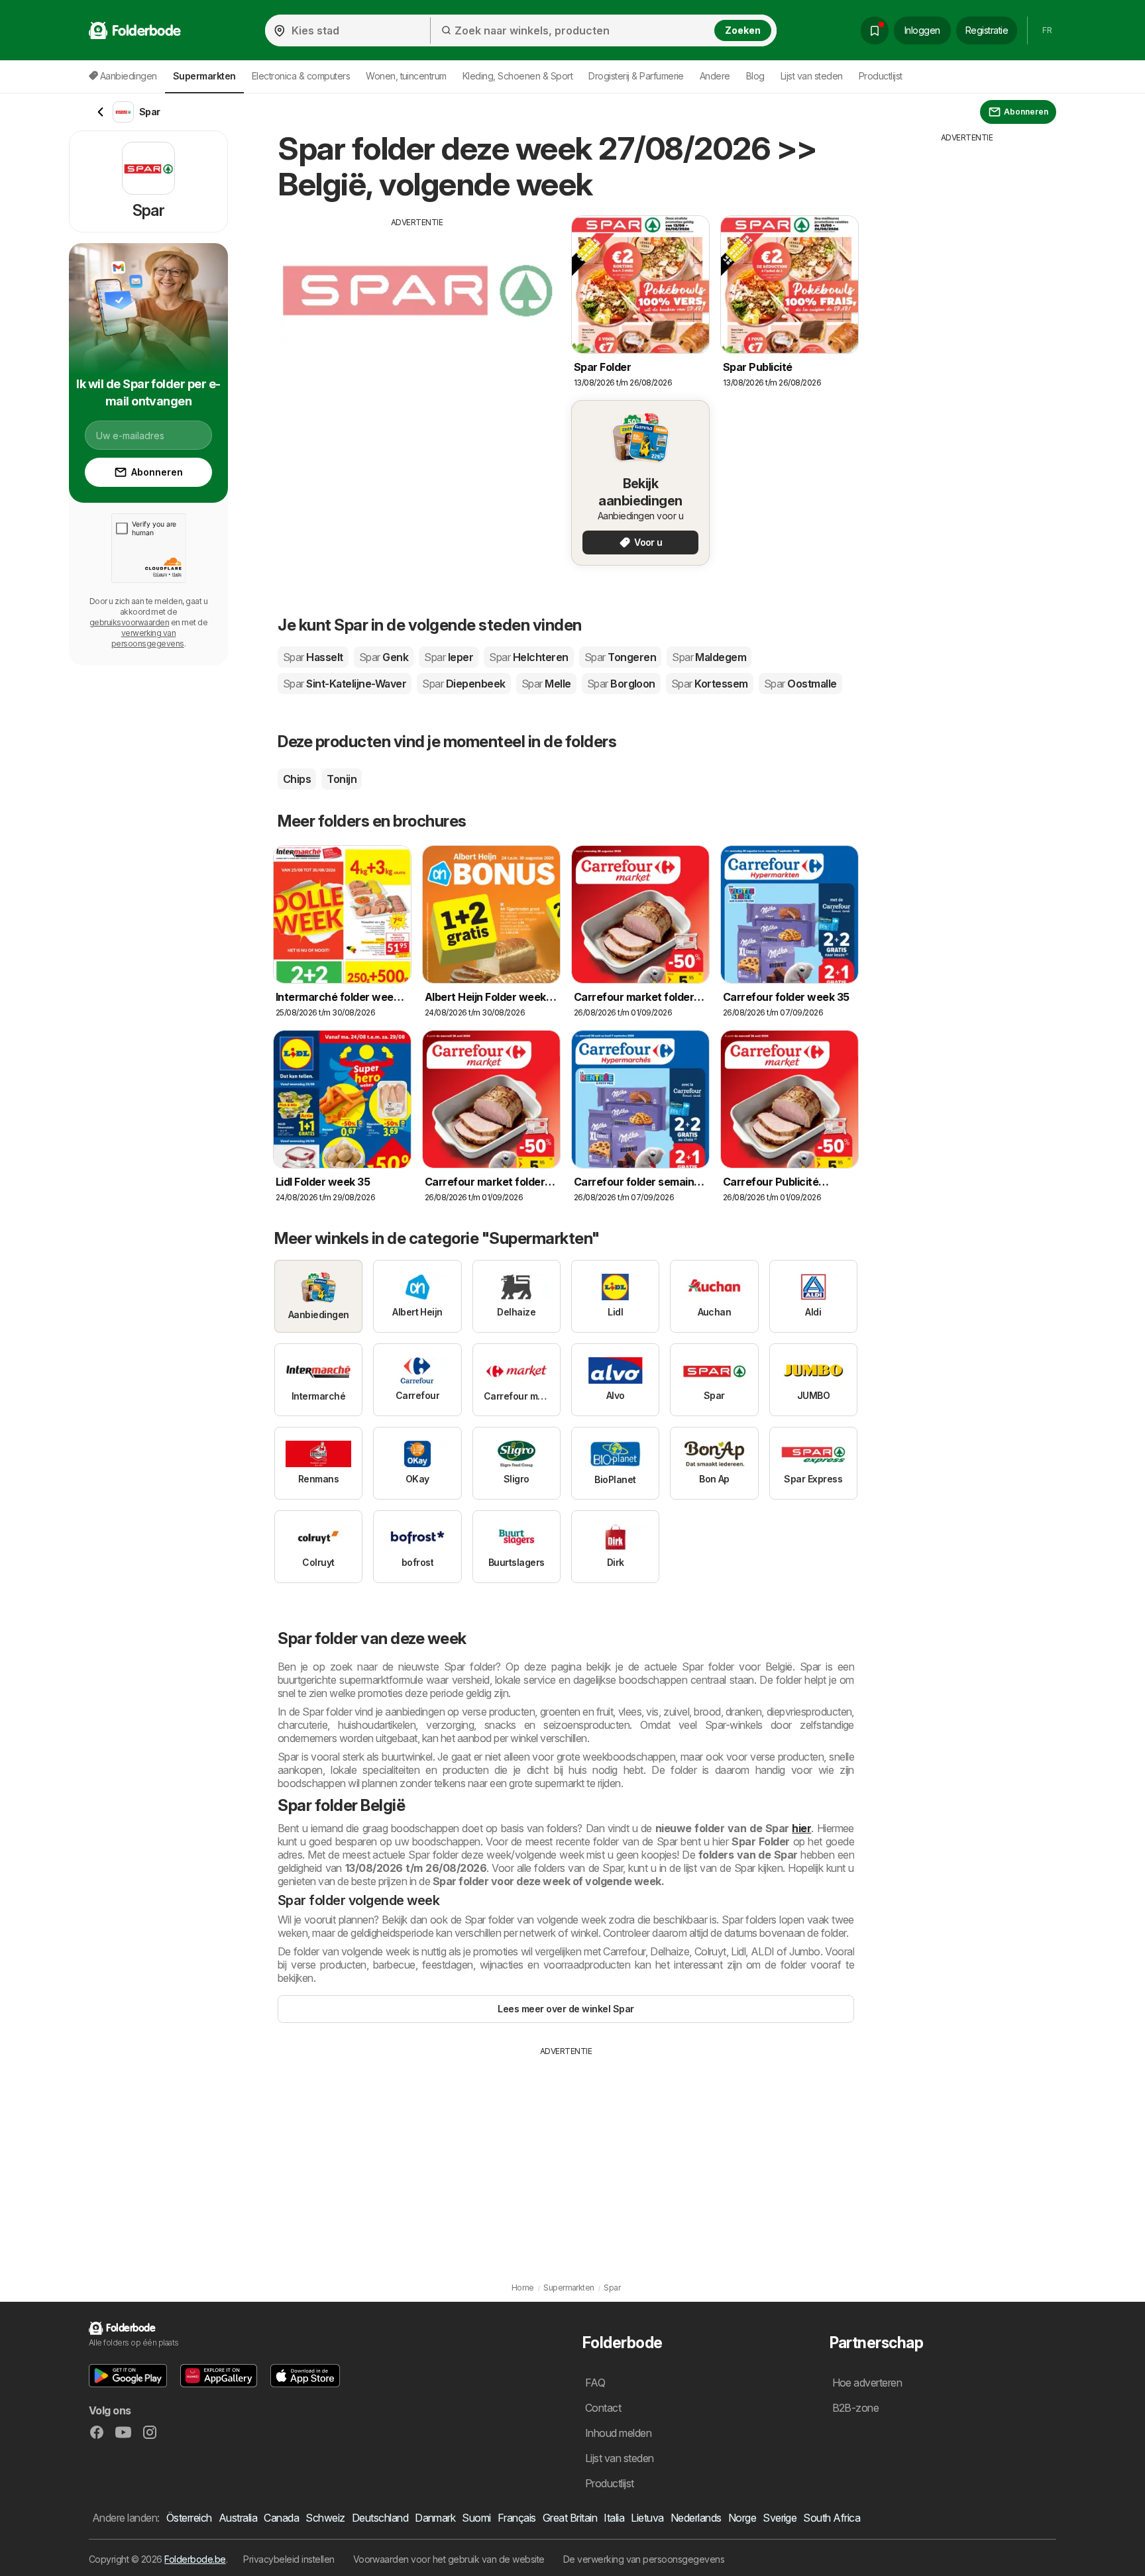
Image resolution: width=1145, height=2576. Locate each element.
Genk (384, 657)
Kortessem (710, 684)
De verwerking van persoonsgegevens (644, 2559)
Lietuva (647, 2518)
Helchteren (528, 657)
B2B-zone (856, 2408)
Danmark (435, 2518)
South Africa (832, 2518)
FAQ (595, 2383)
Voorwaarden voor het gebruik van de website (449, 2559)
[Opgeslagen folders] (875, 30)
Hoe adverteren (867, 2383)
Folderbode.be (195, 2559)
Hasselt (313, 657)
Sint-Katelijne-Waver (345, 684)
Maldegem (709, 657)
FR (1047, 30)
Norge (742, 2518)
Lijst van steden (812, 76)
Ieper (449, 657)
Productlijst (881, 76)
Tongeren (620, 657)
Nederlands (696, 2518)
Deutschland (380, 2518)
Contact (603, 2408)
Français (517, 2518)
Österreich (189, 2518)
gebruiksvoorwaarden (129, 622)
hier (801, 1828)
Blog (755, 76)
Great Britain (570, 2518)
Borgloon (621, 684)
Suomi (476, 2518)
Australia (238, 2518)
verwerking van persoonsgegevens (148, 638)
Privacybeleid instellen (289, 2559)
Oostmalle (800, 684)
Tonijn (342, 779)
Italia (614, 2518)
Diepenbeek (463, 684)
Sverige (780, 2518)
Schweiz (325, 2518)
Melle (546, 684)
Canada (281, 2518)
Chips (297, 779)
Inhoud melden (618, 2433)
